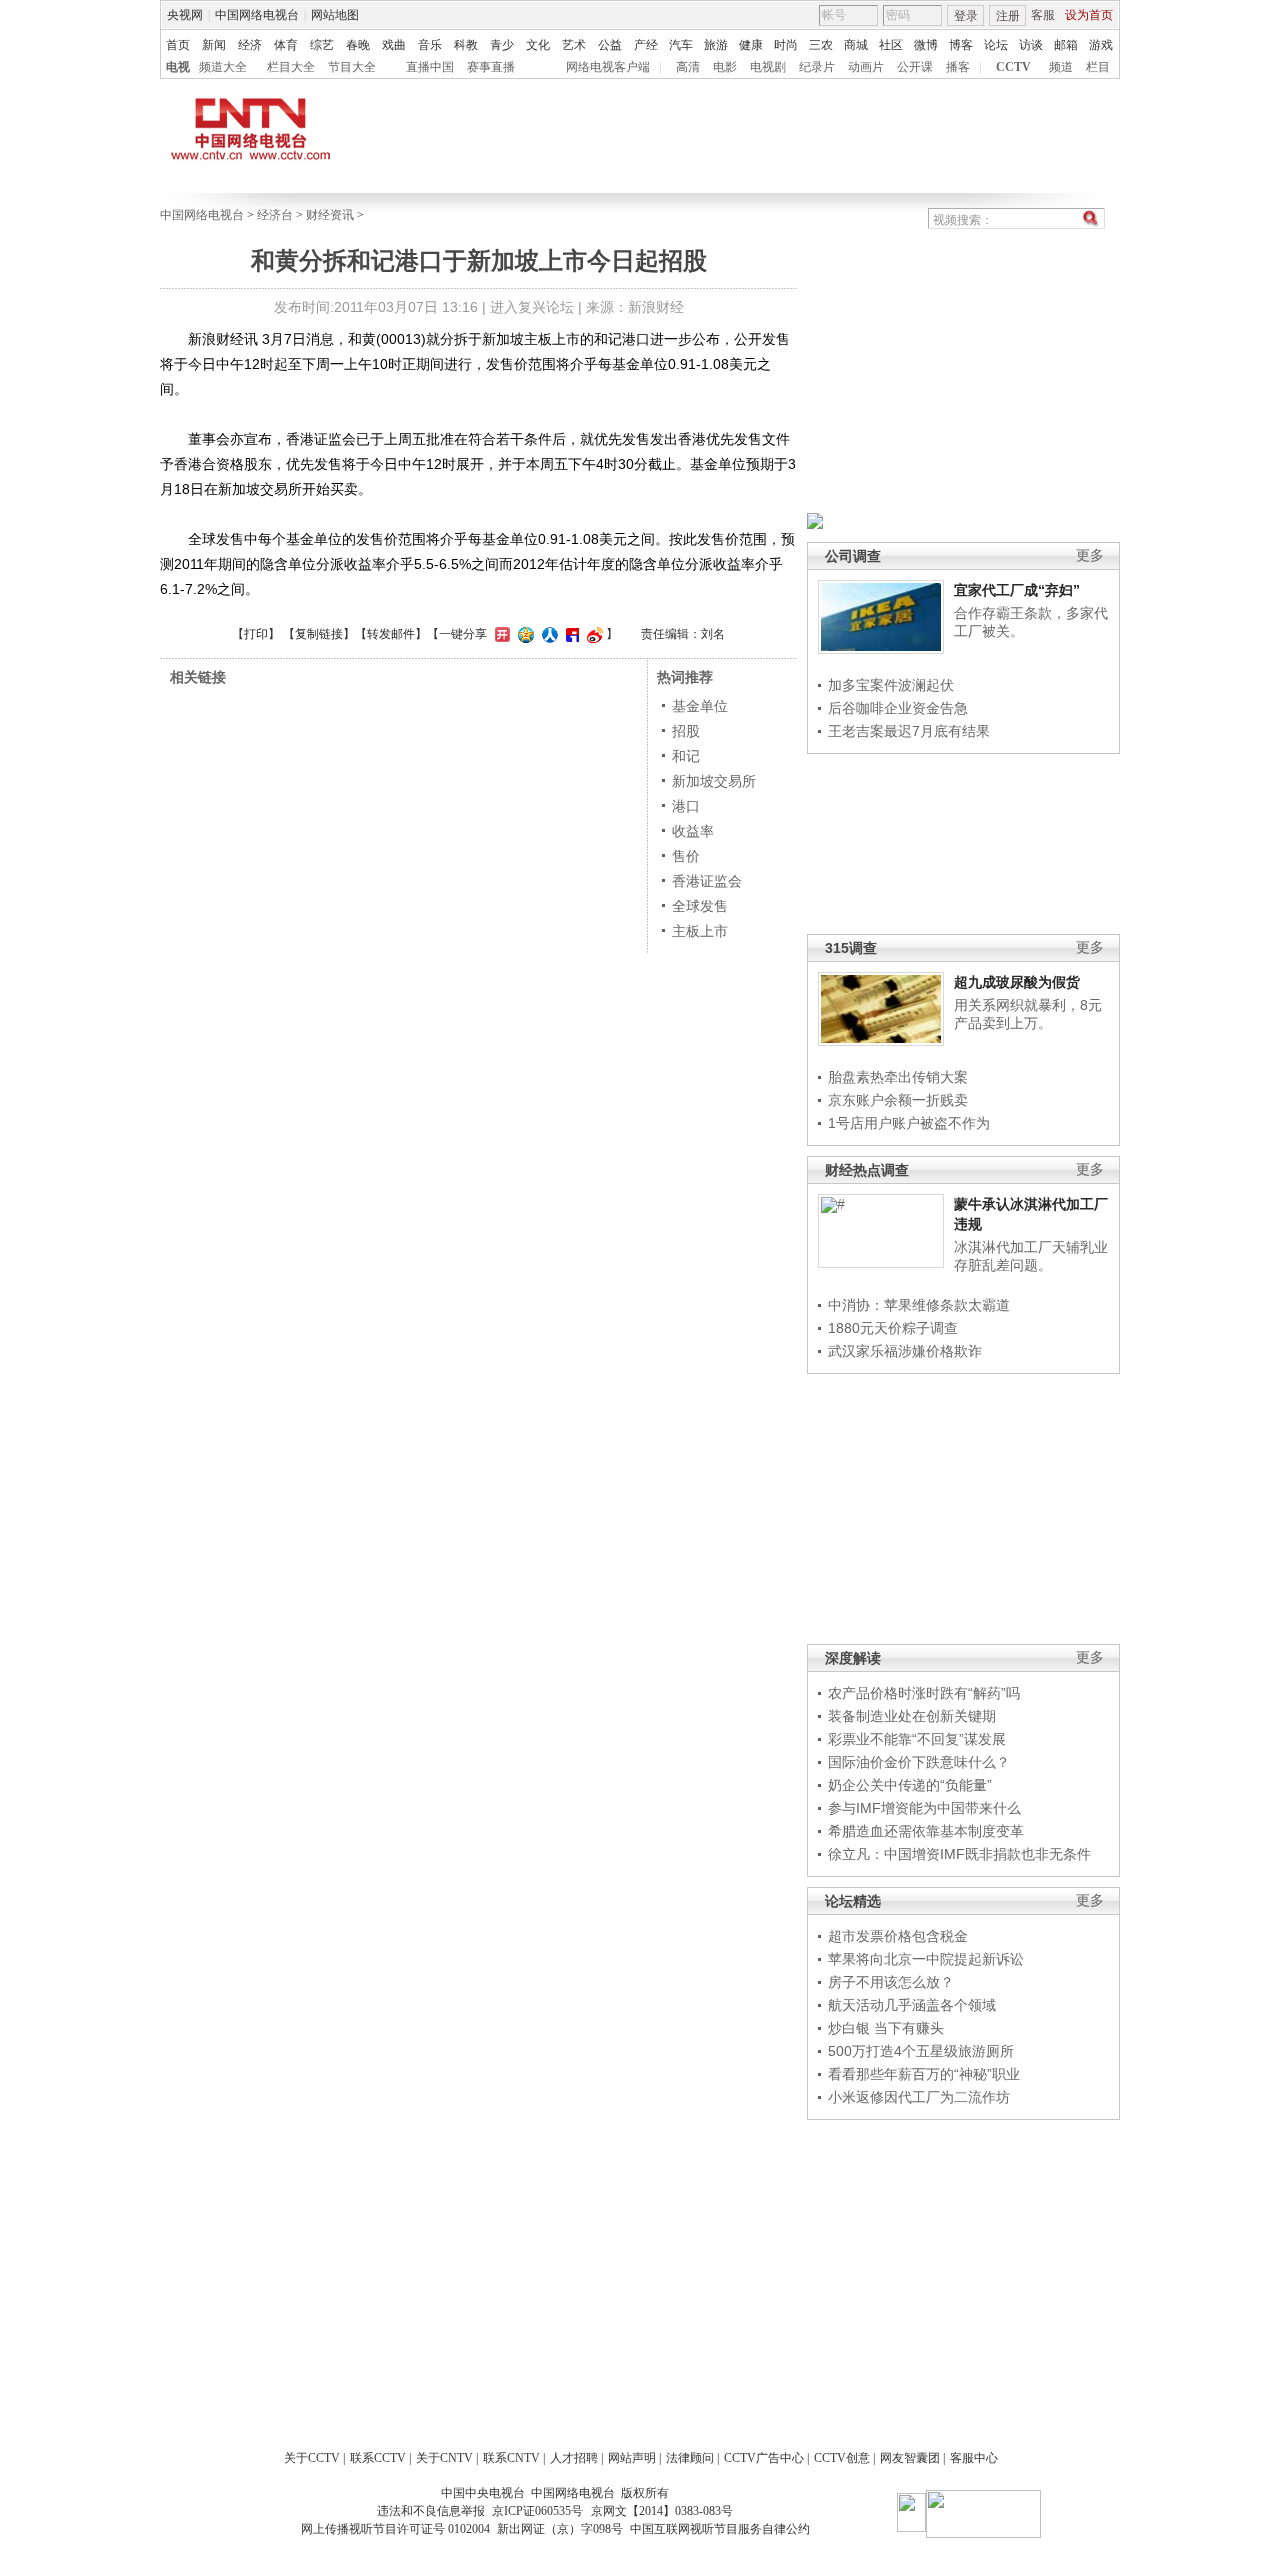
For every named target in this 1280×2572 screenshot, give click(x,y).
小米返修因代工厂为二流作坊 (919, 2097)
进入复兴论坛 (532, 307)
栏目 (1098, 67)
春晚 (358, 45)
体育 (286, 45)
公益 (610, 45)
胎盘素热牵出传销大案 (898, 1077)
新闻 (214, 45)
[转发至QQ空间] (523, 634)
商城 (856, 45)
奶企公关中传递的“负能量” (910, 1785)
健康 (751, 45)
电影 (725, 67)
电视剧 (768, 67)
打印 (256, 634)
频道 (1061, 67)
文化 (538, 45)
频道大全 (223, 67)
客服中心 (974, 2458)
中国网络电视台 (257, 15)
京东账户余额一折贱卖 (898, 1100)
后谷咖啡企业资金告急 (898, 708)
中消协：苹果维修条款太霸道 (919, 1305)
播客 (958, 67)
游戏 (1101, 45)
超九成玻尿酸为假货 (1017, 982)
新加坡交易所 (714, 781)
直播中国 (430, 67)
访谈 (1031, 45)
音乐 (430, 45)
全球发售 (700, 906)
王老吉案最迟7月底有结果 (909, 731)
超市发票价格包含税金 (898, 1936)
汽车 (681, 45)
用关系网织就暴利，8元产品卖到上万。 (1028, 1014)
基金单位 (700, 706)
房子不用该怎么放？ (891, 1982)
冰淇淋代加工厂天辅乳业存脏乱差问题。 (1031, 1256)
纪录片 (817, 67)
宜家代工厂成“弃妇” (1017, 590)
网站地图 (335, 15)
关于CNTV (444, 2458)
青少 (502, 45)
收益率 (693, 831)
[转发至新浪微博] (592, 634)
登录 (966, 16)
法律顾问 (690, 2458)
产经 (646, 45)
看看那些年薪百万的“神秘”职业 (924, 2074)
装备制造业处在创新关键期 (912, 1716)
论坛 (996, 45)
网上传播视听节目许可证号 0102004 (395, 2529)
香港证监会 (707, 881)
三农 (821, 45)
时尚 (786, 45)
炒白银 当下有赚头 (886, 2028)
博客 (961, 45)
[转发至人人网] (547, 634)
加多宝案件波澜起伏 (891, 685)
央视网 (185, 15)
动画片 (866, 67)
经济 (250, 45)
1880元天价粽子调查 (893, 1328)
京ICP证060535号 (537, 2511)
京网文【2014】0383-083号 (662, 2511)
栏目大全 (291, 67)
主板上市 (700, 931)
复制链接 (319, 634)
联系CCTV (378, 2458)
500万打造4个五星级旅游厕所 (921, 2051)
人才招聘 (574, 2458)
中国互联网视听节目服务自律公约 (720, 2529)
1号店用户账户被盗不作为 (909, 1123)
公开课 (915, 67)
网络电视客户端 (608, 67)
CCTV (1013, 67)
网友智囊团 (910, 2458)
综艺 (322, 45)
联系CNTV (511, 2458)
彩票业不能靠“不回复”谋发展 (917, 1739)
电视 (178, 67)
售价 (686, 856)
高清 (688, 67)
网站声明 (632, 2458)
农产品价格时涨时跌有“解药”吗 (924, 1693)
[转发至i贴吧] (570, 634)
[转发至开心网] (500, 634)
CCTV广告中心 (764, 2458)
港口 (686, 806)
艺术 (574, 45)
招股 (686, 731)
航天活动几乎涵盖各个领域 (912, 2005)
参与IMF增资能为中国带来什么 (924, 1808)
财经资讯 (330, 215)
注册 (1008, 16)
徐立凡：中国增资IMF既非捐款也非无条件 (959, 1854)
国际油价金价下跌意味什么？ (919, 1762)
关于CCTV (312, 2458)
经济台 (275, 215)
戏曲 (394, 45)
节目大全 (352, 67)
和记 (686, 756)
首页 (178, 45)
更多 (1090, 555)
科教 (466, 45)
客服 (1043, 15)
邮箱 (1066, 45)
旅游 (716, 45)
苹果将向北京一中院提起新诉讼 (926, 1959)
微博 (926, 45)
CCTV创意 (842, 2458)
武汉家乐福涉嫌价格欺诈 (905, 1351)
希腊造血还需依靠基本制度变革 (926, 1831)
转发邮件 (391, 634)
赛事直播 (491, 67)
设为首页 (1089, 15)
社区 (891, 45)
